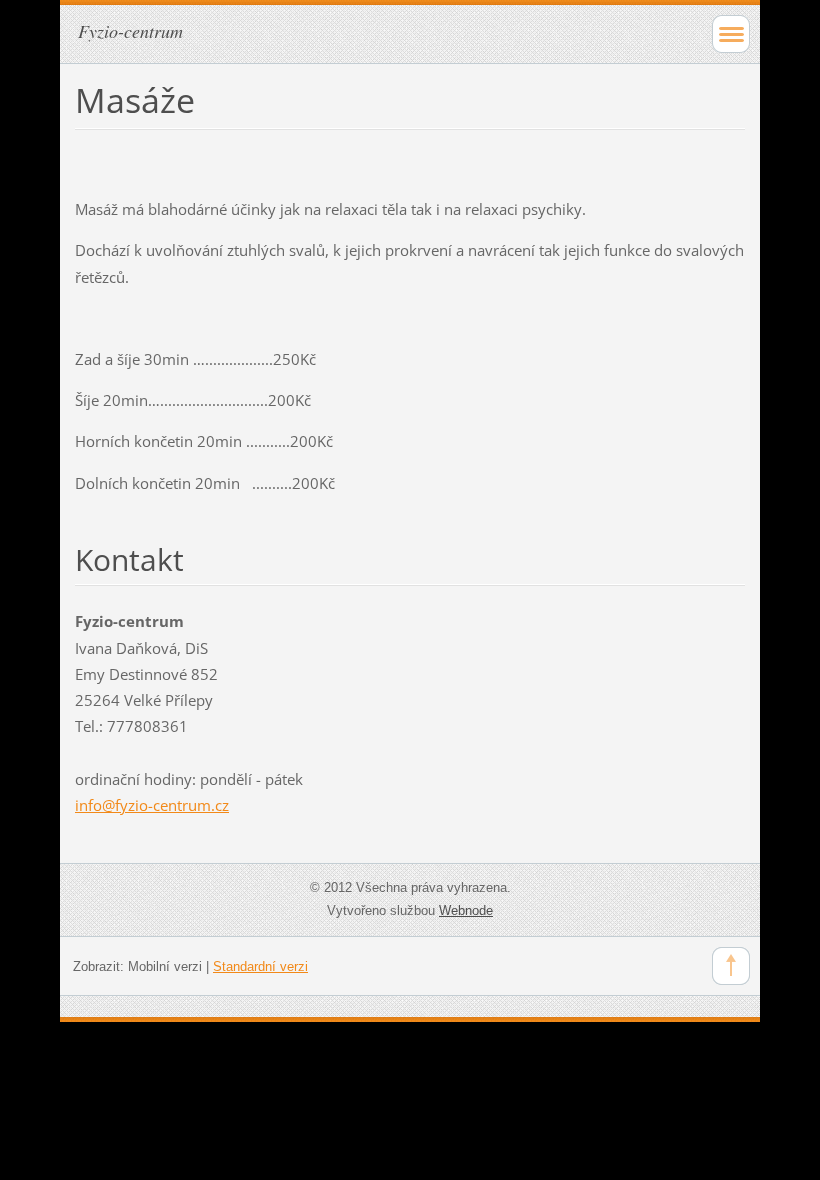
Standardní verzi (260, 966)
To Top (731, 966)
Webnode (466, 910)
